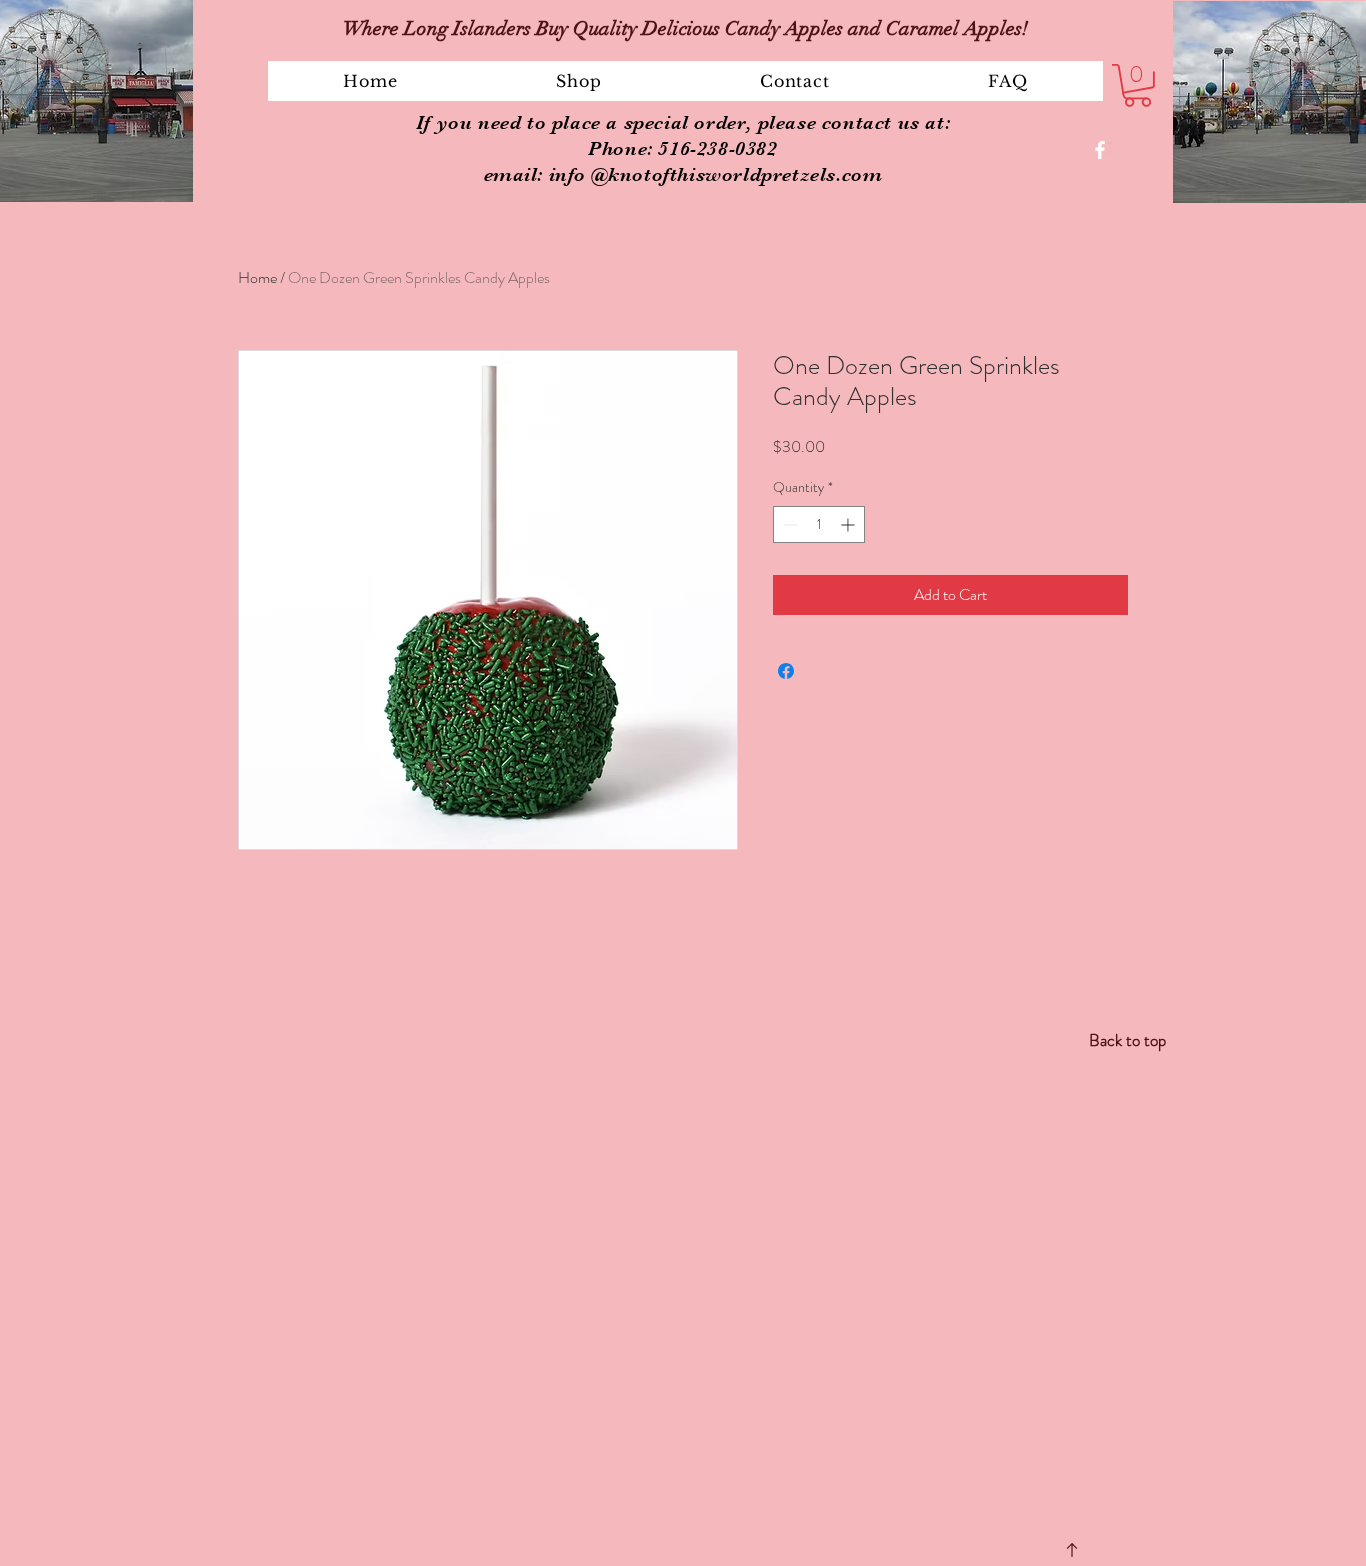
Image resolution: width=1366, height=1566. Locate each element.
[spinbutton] (819, 524)
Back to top (1127, 1040)
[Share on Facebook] (786, 671)
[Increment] (849, 524)
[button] (579, 81)
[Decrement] (788, 524)
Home (257, 277)
